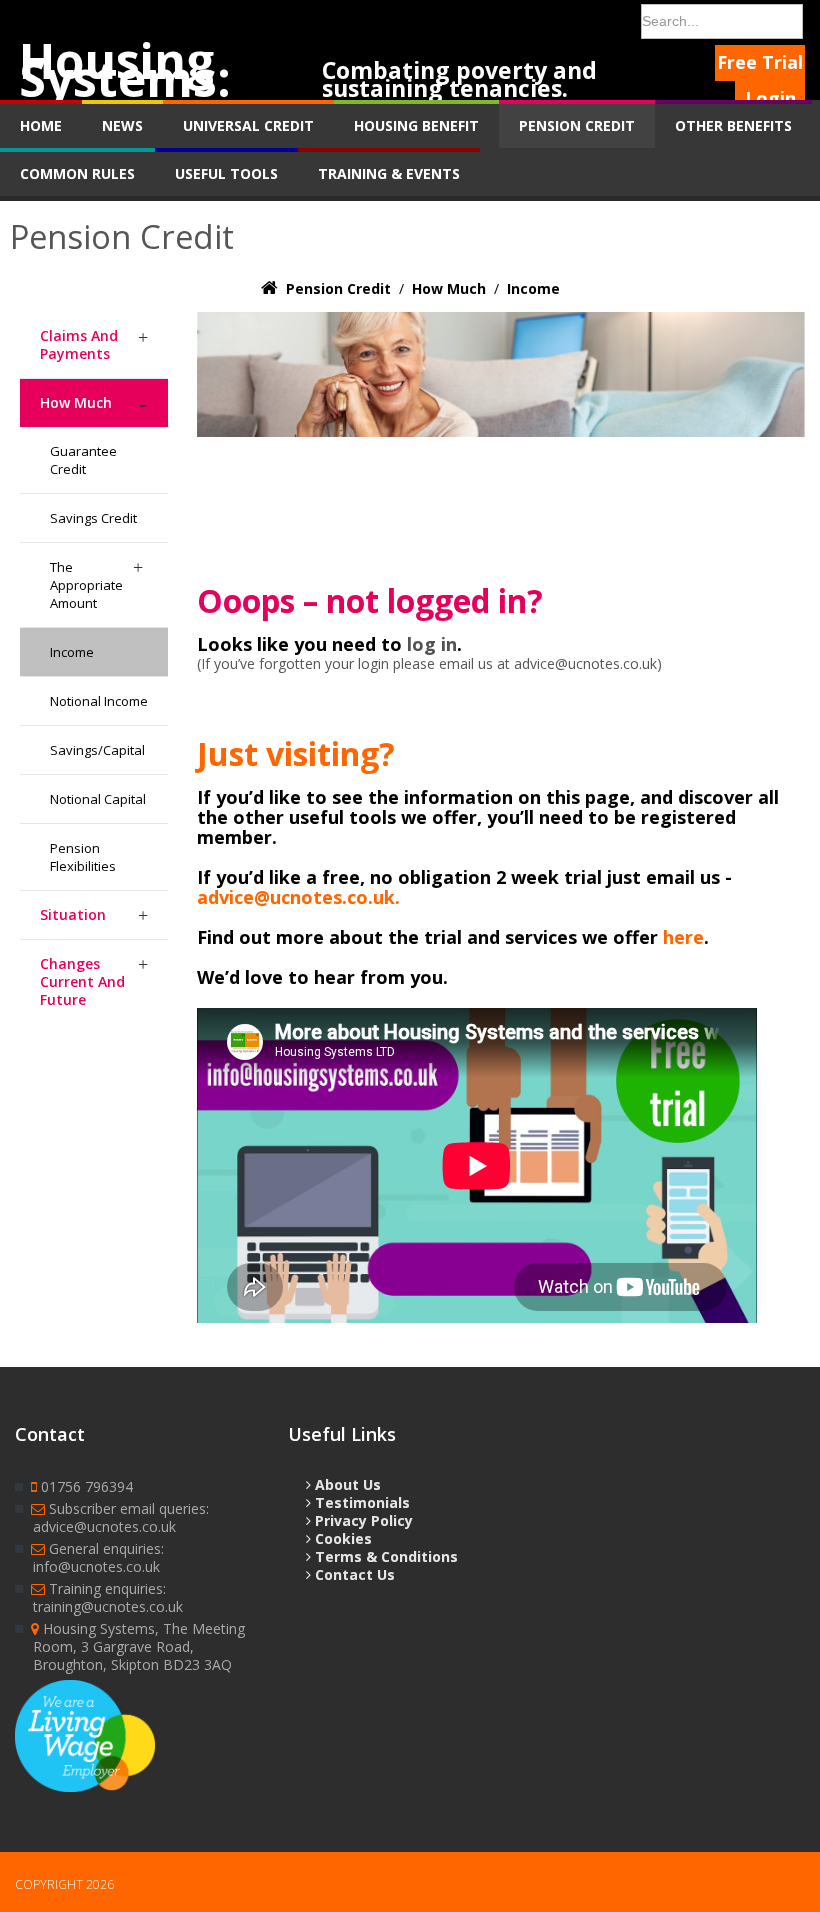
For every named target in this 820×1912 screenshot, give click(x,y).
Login (770, 98)
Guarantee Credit (83, 460)
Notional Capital (98, 799)
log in (432, 644)
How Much (76, 402)
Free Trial (760, 62)
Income (72, 652)
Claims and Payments (79, 344)
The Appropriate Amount (86, 585)
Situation (73, 914)
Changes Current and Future (82, 981)
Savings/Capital (97, 750)
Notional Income (99, 701)
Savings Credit (93, 518)
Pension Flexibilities (83, 857)
